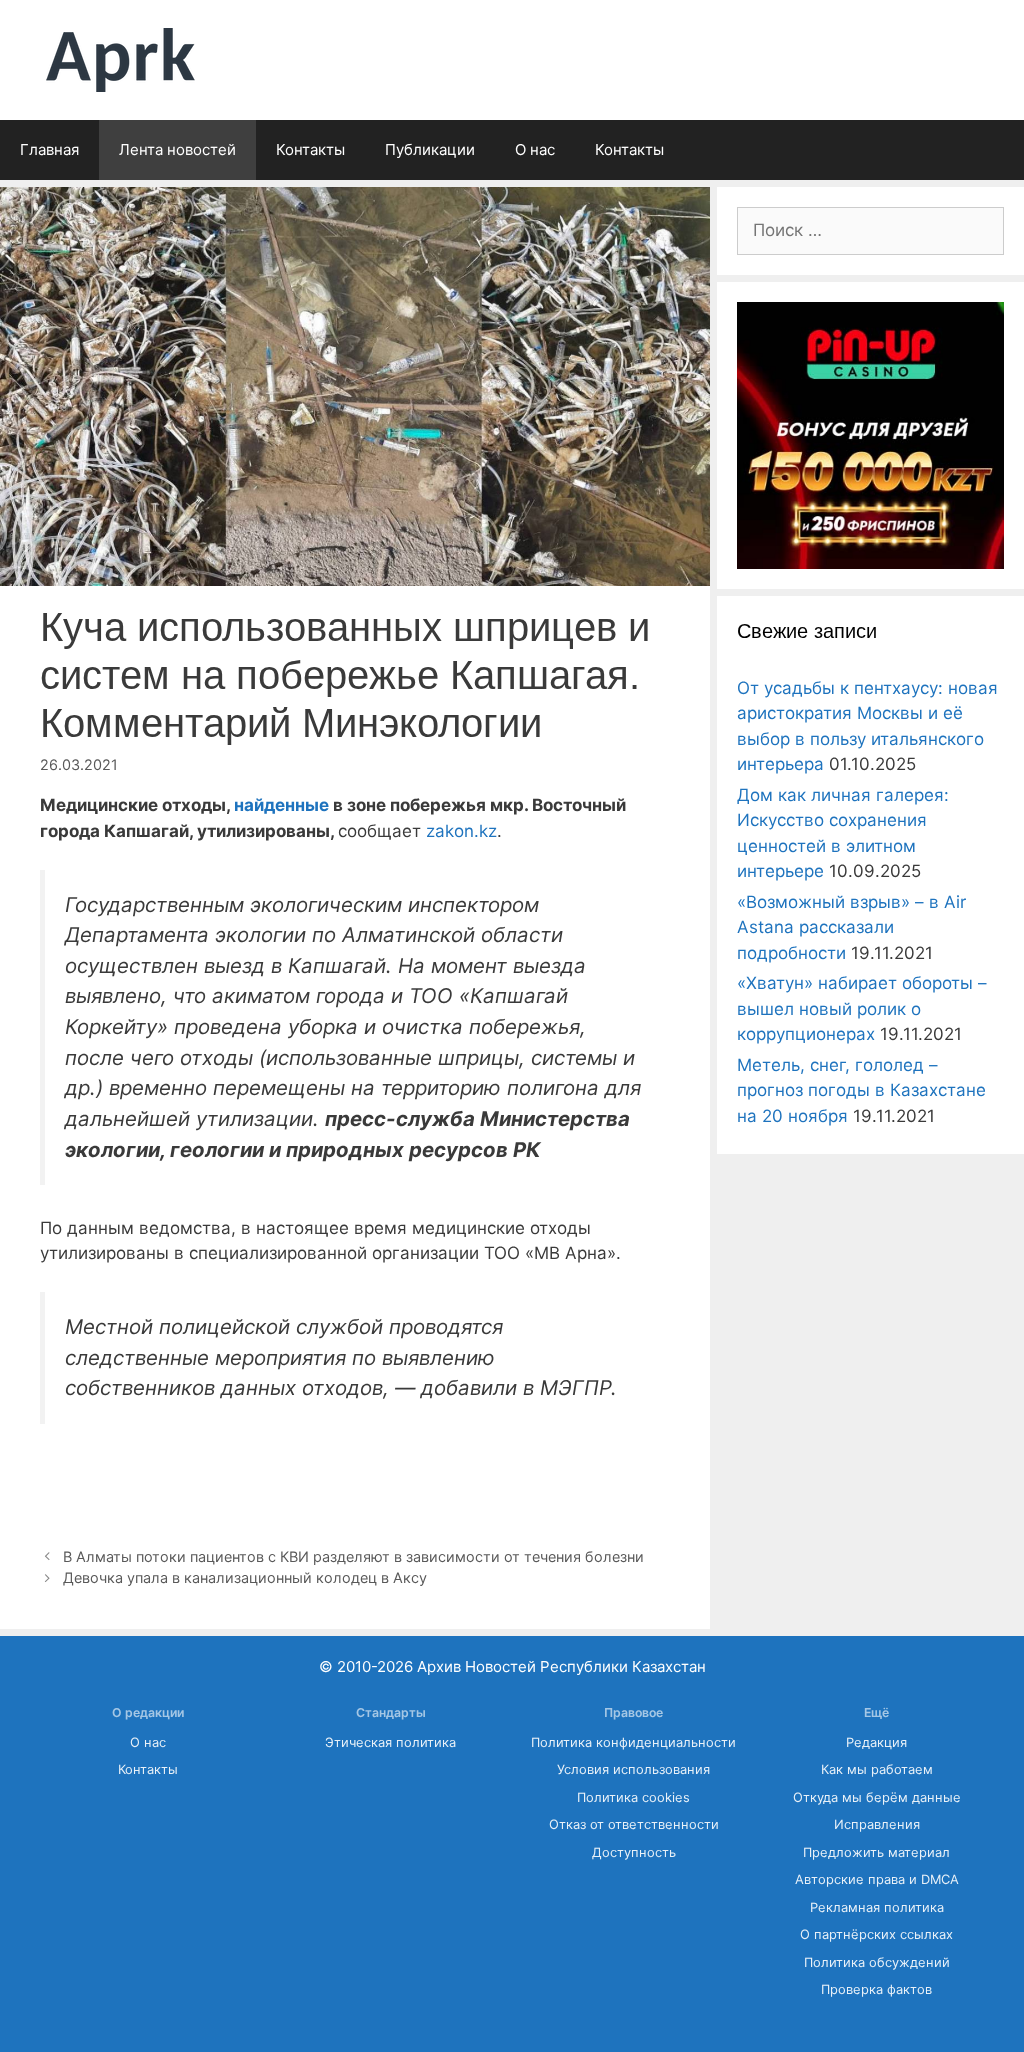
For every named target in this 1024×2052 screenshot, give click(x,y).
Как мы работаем (877, 1769)
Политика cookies (633, 1797)
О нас (535, 149)
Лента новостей (177, 149)
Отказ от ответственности (634, 1824)
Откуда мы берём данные (877, 1797)
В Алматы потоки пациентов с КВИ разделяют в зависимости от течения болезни (353, 1556)
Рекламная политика (877, 1907)
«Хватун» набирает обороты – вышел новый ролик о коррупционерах (862, 1008)
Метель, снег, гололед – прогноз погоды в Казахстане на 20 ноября (861, 1090)
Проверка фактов (876, 1989)
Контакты (310, 149)
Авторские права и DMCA (877, 1879)
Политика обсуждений (877, 1962)
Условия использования (633, 1769)
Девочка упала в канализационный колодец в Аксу (245, 1577)
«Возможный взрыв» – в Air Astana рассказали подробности (851, 927)
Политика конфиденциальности (633, 1742)
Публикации (430, 149)
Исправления (877, 1824)
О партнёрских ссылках (876, 1934)
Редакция (876, 1742)
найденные (281, 805)
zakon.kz (461, 831)
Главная (49, 149)
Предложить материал (876, 1852)
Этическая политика (390, 1742)
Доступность (634, 1852)
